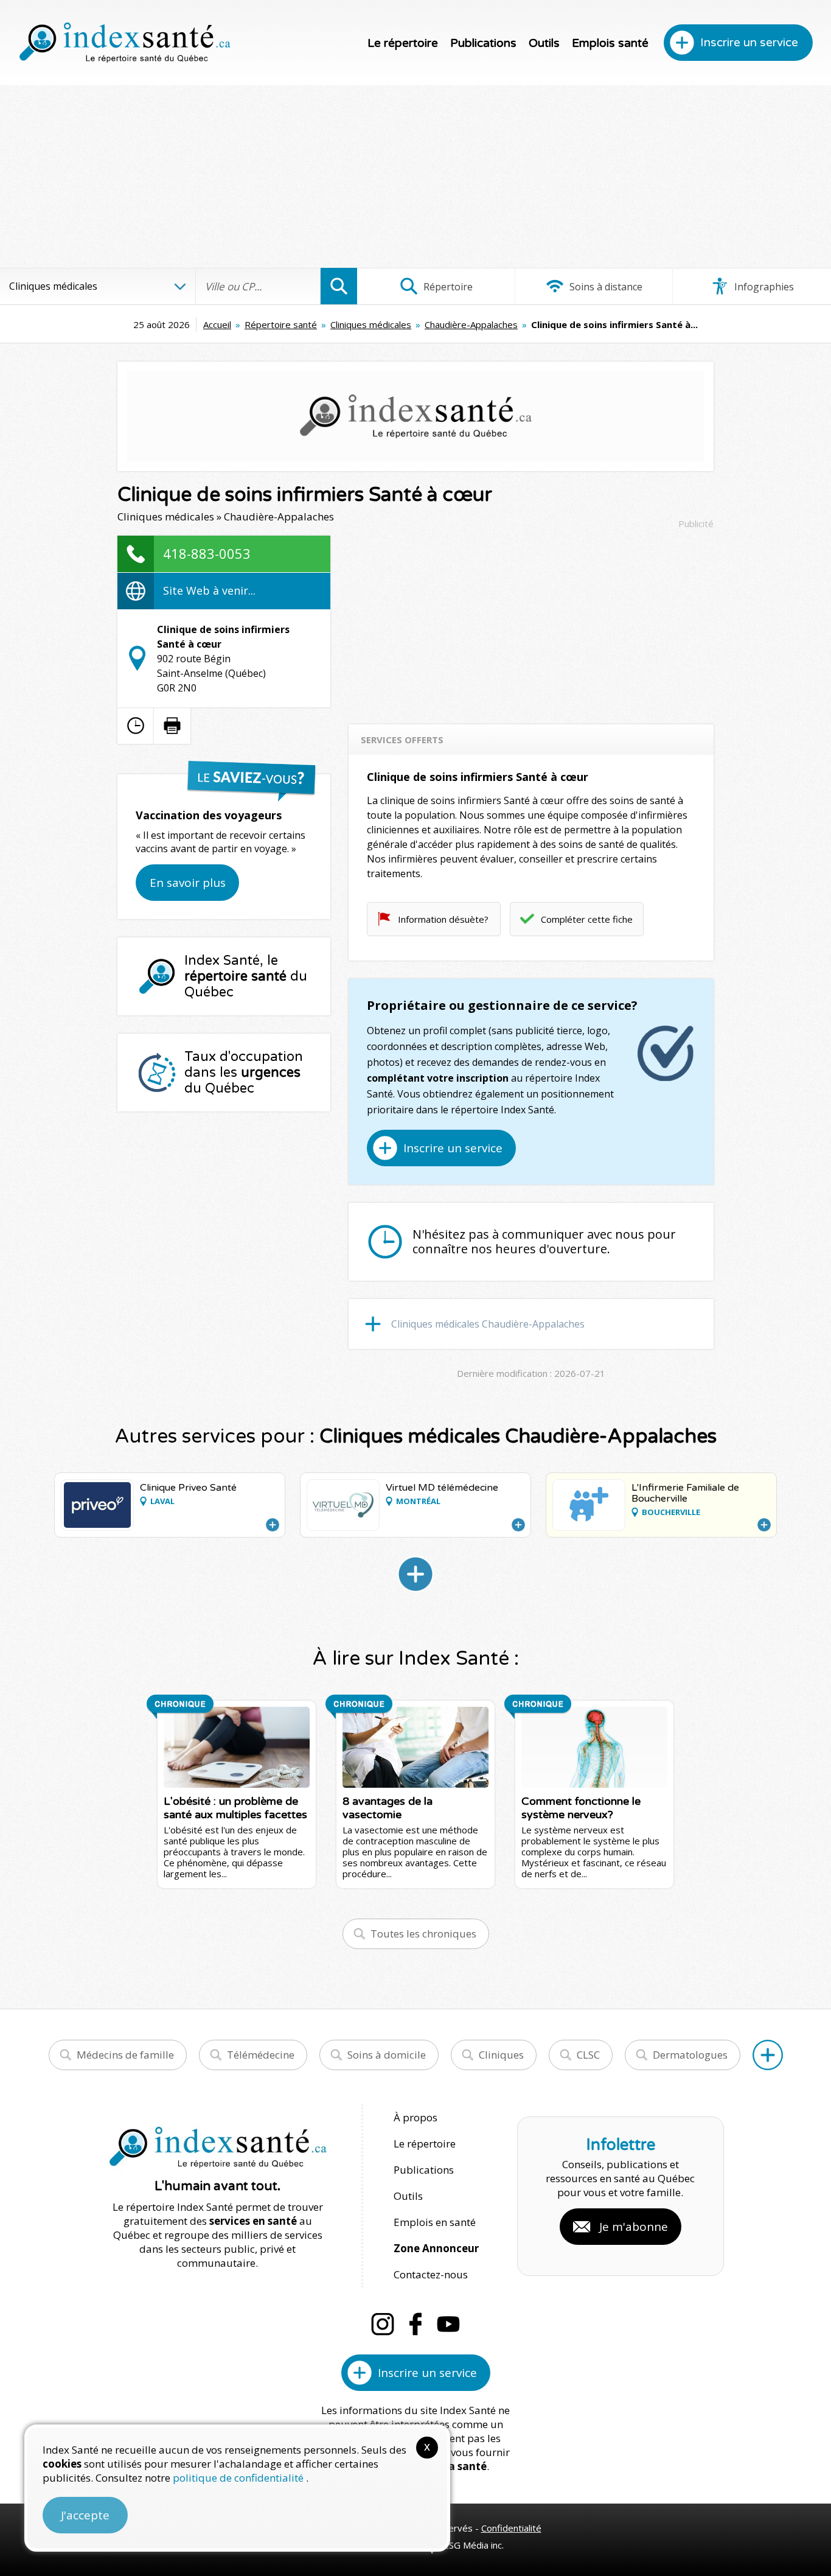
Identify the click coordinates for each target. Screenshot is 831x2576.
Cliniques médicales (371, 324)
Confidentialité (511, 2528)
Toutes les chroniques (423, 1934)
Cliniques (501, 2055)
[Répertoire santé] (768, 2055)
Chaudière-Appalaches (471, 324)
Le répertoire (403, 43)
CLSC (588, 2055)
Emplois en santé (435, 2222)
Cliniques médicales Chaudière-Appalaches (488, 1324)
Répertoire (447, 287)
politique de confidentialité (239, 2478)
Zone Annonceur (436, 2248)
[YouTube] (448, 2324)
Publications (483, 43)
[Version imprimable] (172, 726)
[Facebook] (415, 2324)
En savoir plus (188, 883)
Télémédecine (261, 2055)
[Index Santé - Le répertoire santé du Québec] (125, 43)
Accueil (217, 324)
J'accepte (85, 2515)
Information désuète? (443, 919)
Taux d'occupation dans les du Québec (244, 1073)
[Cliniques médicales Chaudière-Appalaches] (415, 1574)
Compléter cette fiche (587, 919)
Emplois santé (610, 43)
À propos (415, 2117)
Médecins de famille (125, 2055)
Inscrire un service (749, 43)
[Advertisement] (415, 177)
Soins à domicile (387, 2055)
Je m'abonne (634, 2227)
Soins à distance (605, 287)
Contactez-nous (431, 2274)
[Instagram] (383, 2324)
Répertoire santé (281, 324)
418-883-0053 (207, 553)
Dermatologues (690, 2055)
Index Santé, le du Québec (246, 976)
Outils (544, 43)
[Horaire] (136, 726)
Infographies (763, 287)
